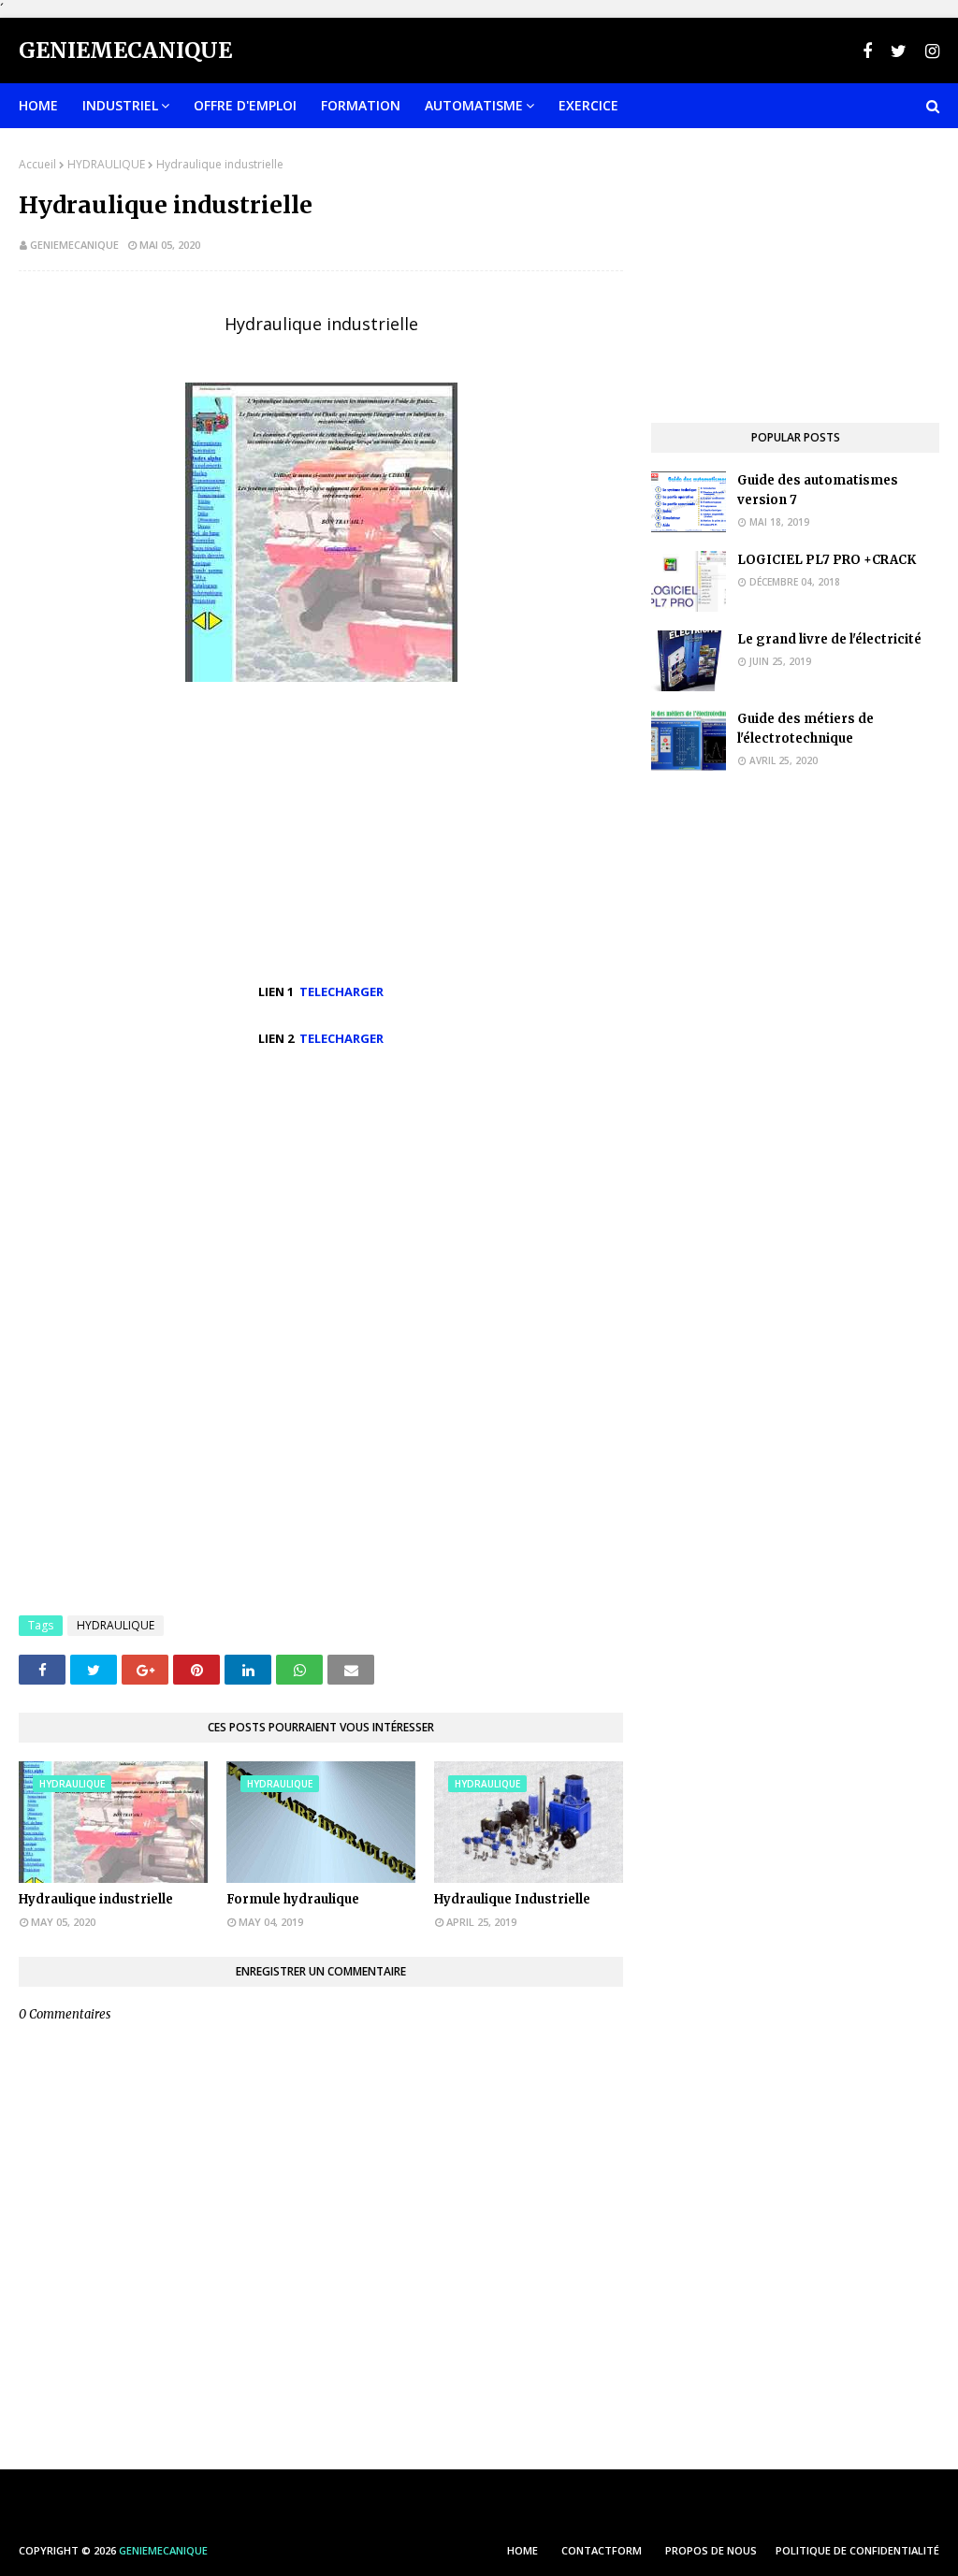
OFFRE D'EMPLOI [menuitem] (245, 105)
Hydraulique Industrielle (512, 1899)
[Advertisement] (321, 1204)
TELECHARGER (341, 991)
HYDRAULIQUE (106, 164)
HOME (523, 2550)
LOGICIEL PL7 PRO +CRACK (827, 560)
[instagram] (930, 51)
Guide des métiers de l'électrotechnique (806, 729)
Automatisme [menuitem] (474, 105)
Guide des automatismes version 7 (818, 490)
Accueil (37, 164)
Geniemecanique (125, 50)
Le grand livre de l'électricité (829, 639)
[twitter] (899, 51)
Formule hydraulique (293, 1899)
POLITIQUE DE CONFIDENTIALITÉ (857, 2550)
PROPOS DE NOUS (711, 2550)
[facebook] (867, 51)
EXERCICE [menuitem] (588, 105)
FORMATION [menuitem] (361, 105)
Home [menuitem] (38, 105)
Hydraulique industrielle (96, 1899)
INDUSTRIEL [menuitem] (120, 105)
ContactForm (602, 2550)
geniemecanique (74, 245)
